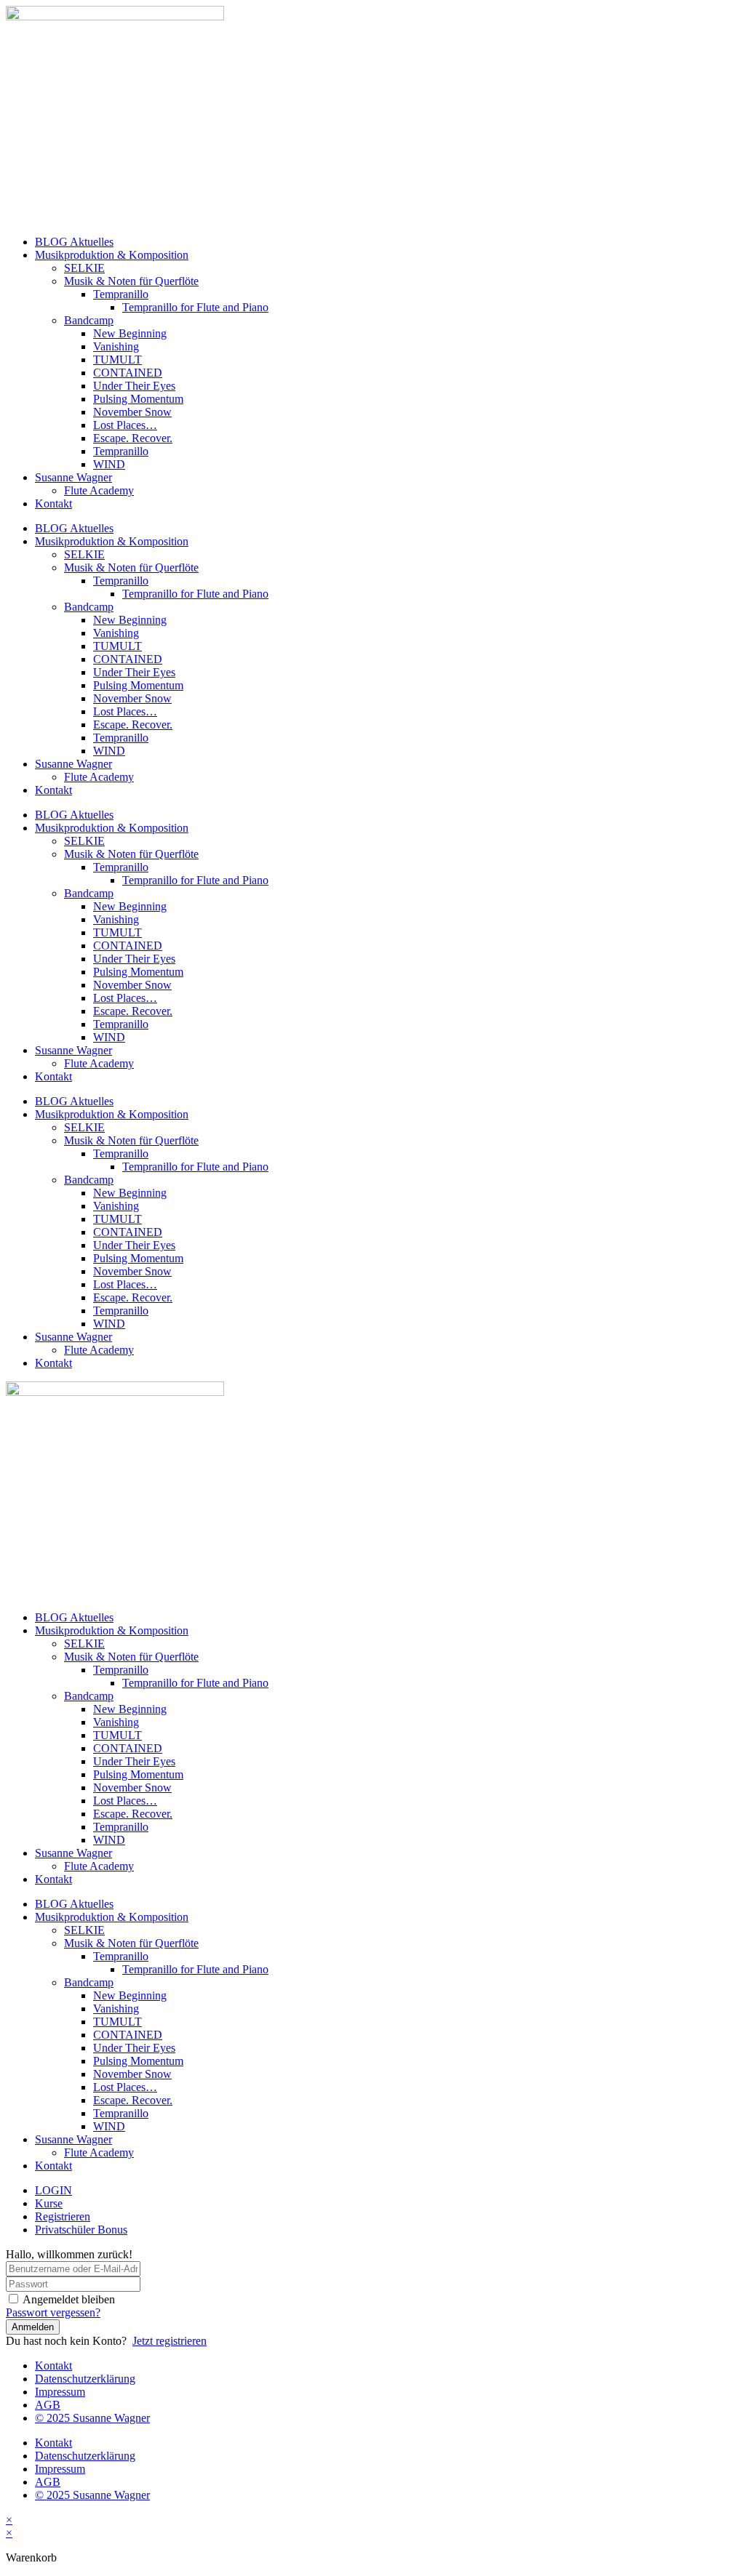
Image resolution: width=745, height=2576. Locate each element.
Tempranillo (121, 294)
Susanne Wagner (73, 477)
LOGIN (53, 2190)
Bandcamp (89, 320)
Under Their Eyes (134, 386)
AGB (48, 2405)
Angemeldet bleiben (69, 2299)
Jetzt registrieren (170, 2341)
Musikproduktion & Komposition (112, 255)
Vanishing (116, 346)
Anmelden (33, 2327)
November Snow (132, 412)
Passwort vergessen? (53, 2312)
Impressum (60, 2392)
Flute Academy (99, 490)
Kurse (49, 2203)
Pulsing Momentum (138, 399)
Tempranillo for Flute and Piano (195, 307)
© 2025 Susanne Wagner (92, 2418)
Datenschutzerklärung (85, 2379)
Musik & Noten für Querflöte (131, 281)
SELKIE (84, 268)
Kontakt (53, 503)
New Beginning (130, 333)
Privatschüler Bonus (81, 2230)
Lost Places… (125, 425)
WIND (109, 464)
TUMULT (117, 360)
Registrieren (63, 2216)
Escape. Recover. (133, 438)
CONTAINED (128, 373)
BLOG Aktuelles (74, 242)
